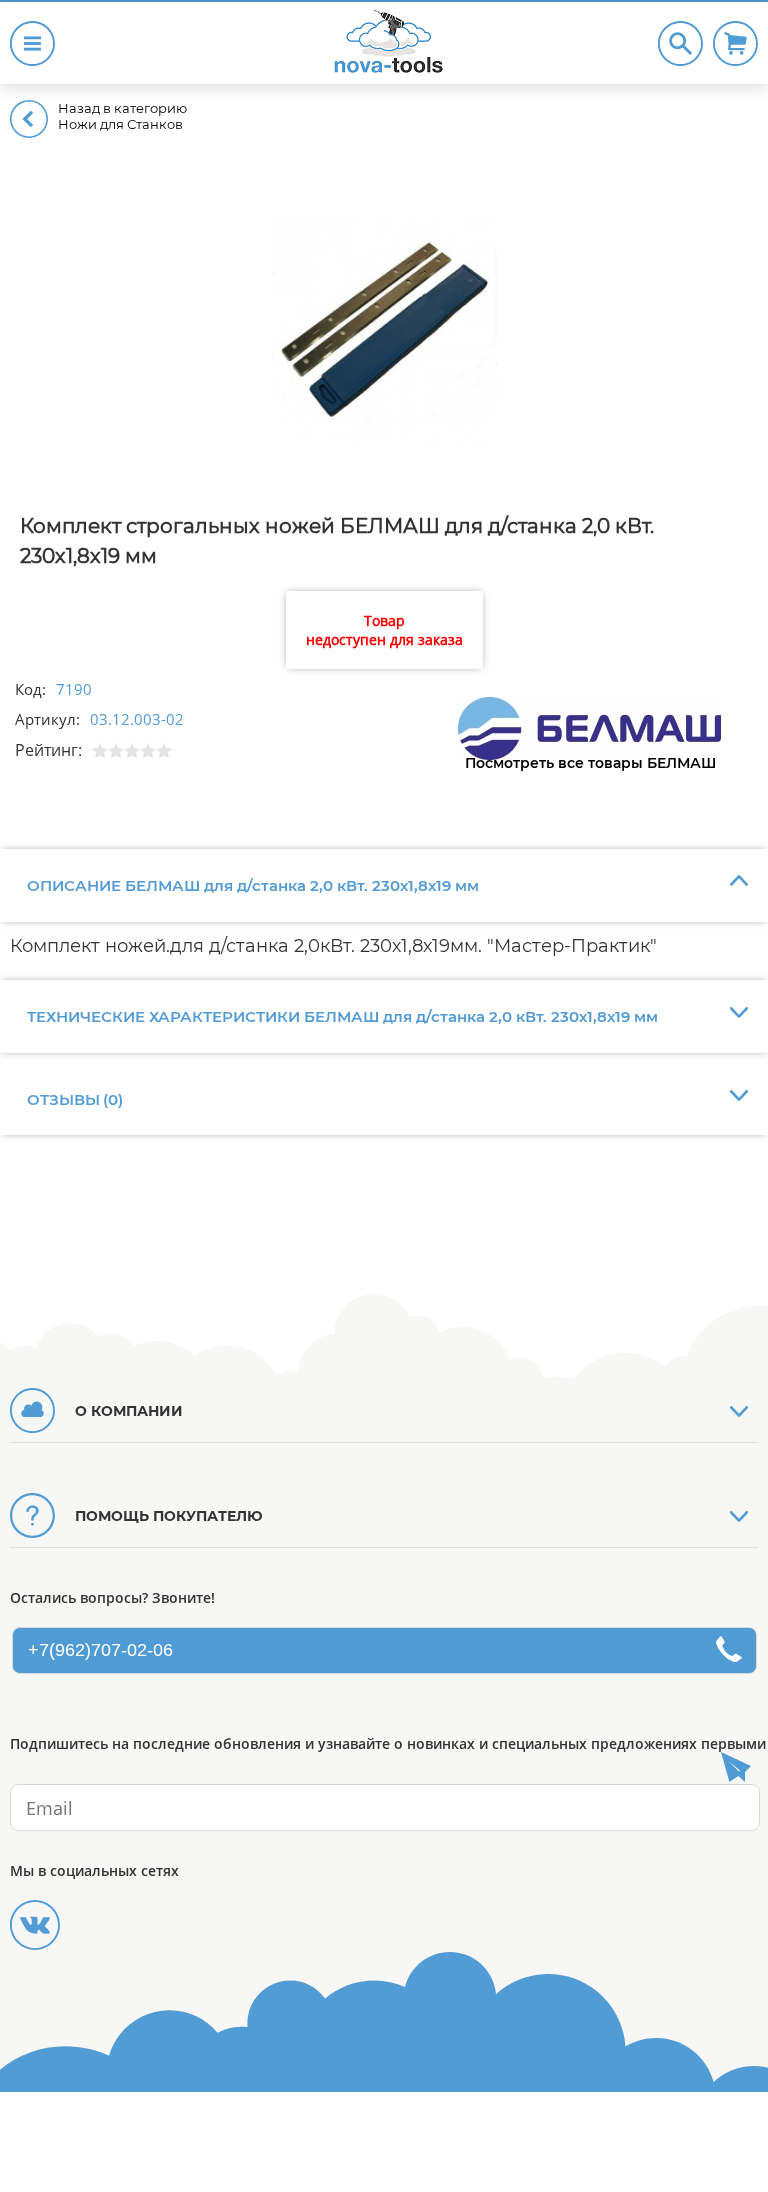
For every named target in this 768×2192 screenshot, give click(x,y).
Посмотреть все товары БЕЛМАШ (590, 763)
